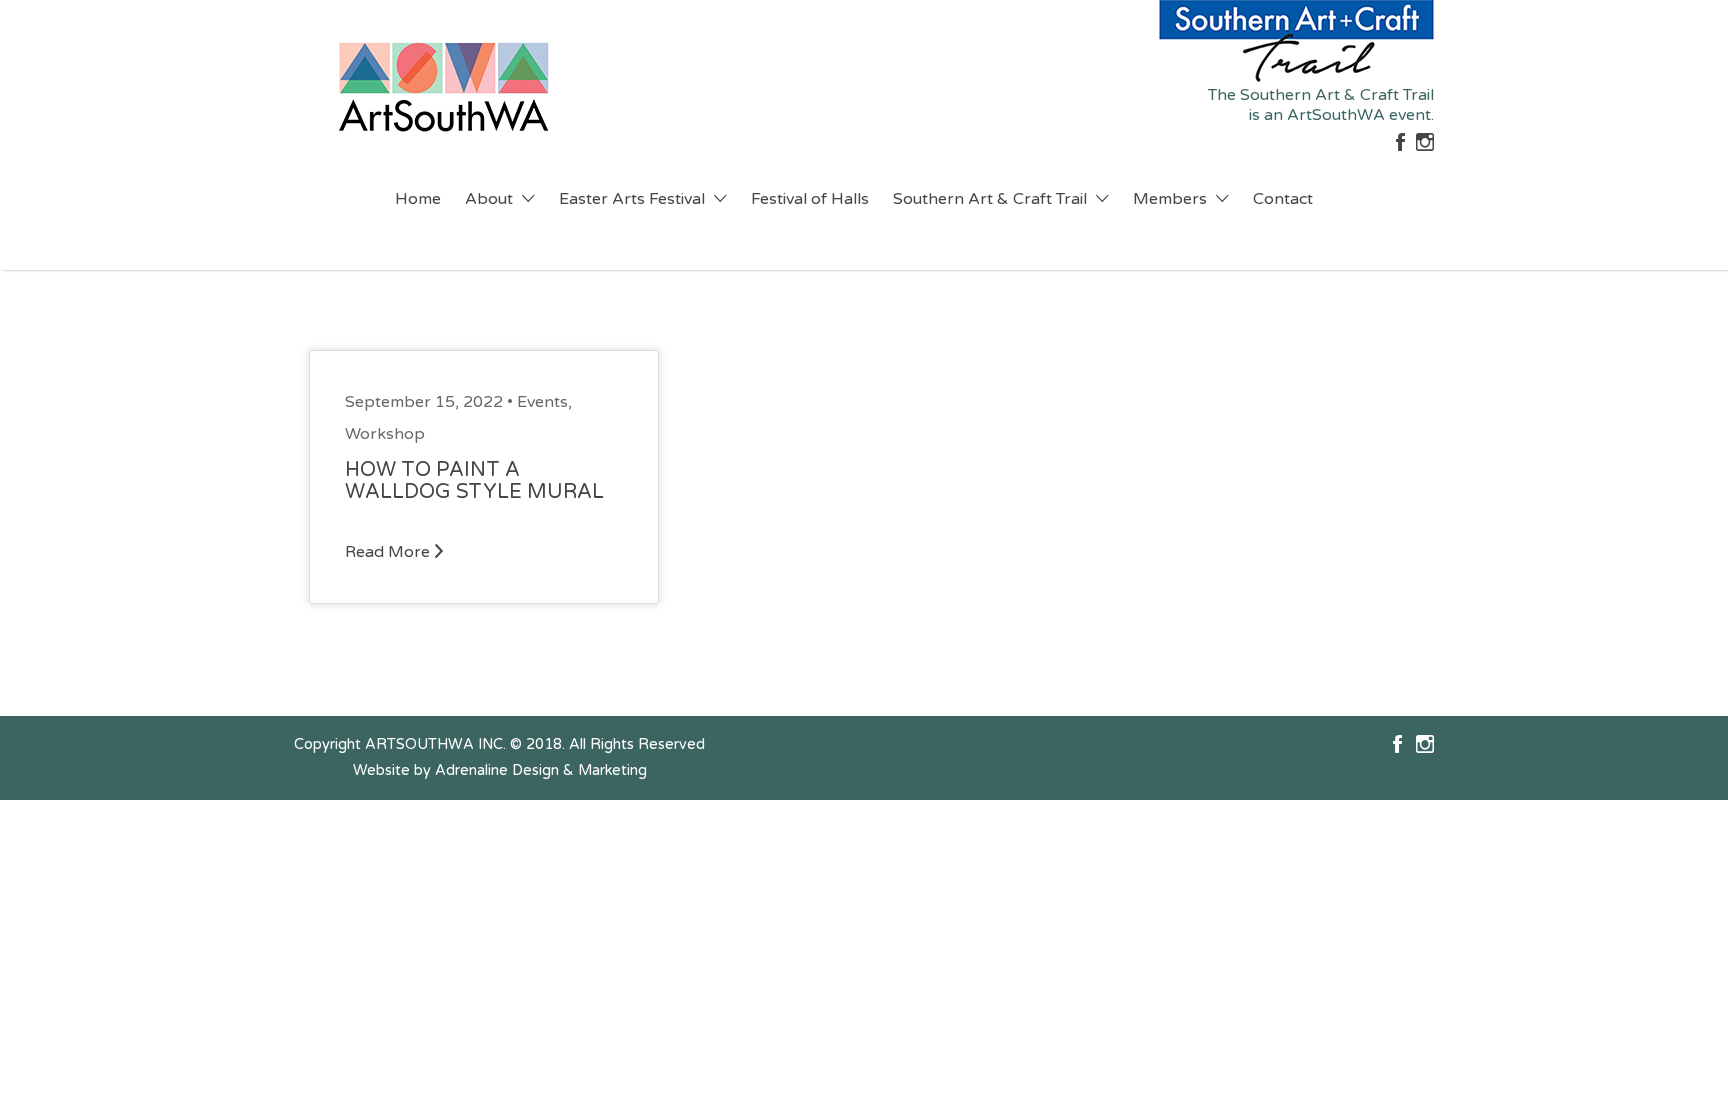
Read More (387, 552)
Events (542, 402)
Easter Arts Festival (632, 199)
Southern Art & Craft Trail (990, 199)
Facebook (1397, 744)
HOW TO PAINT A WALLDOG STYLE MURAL (474, 481)
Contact (1283, 199)
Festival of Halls (810, 199)
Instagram (1425, 744)
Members (1170, 199)
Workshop (385, 434)
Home (418, 199)
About (489, 199)
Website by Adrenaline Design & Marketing (500, 770)
